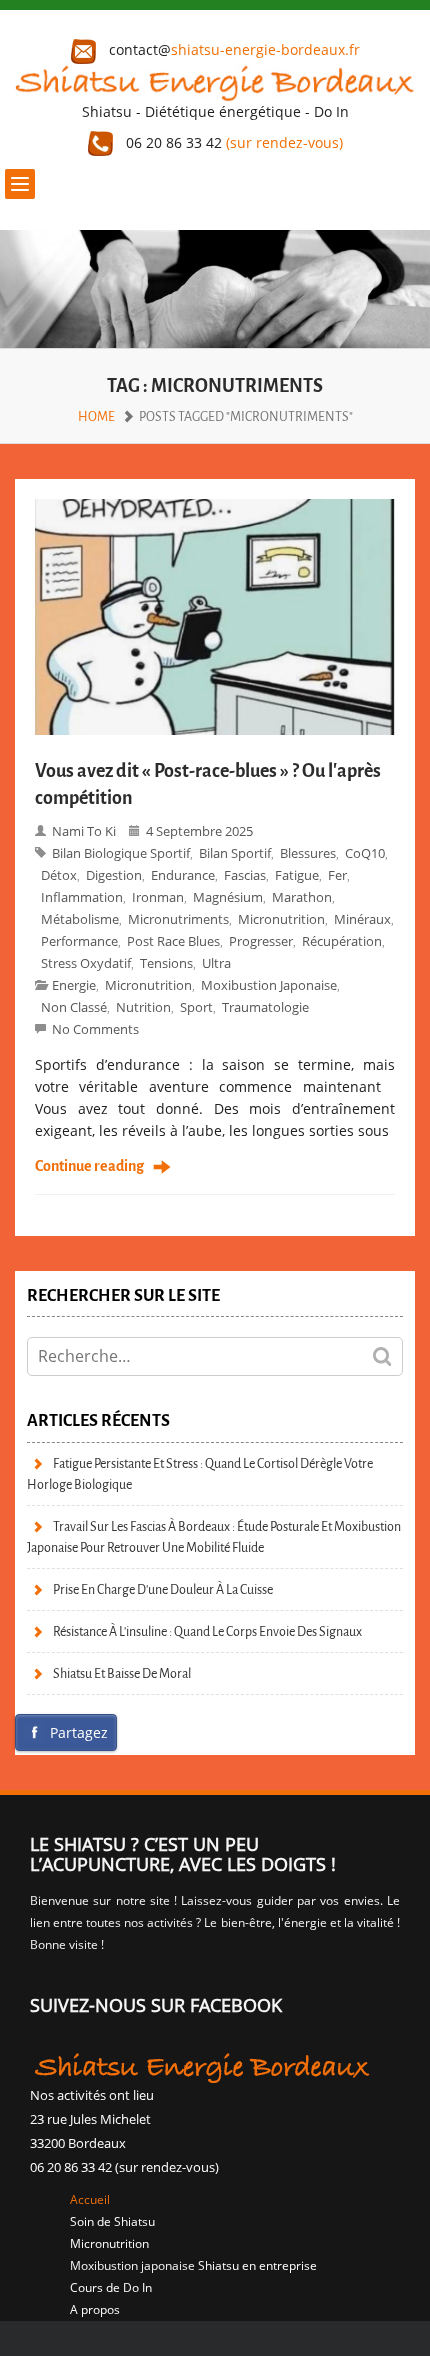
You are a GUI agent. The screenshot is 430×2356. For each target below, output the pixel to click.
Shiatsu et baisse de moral (122, 1673)
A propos (95, 2309)
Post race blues (173, 941)
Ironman (158, 897)
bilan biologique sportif (121, 853)
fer (337, 875)
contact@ (232, 49)
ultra (216, 963)
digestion (114, 875)
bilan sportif (235, 853)
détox (59, 875)
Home (96, 416)
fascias (245, 875)
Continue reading (89, 1167)
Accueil (90, 2199)
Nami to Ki (84, 831)
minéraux (362, 919)
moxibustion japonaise (269, 985)
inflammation (82, 897)
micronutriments (178, 919)
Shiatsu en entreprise (257, 2265)
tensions (166, 963)
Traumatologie (265, 1007)
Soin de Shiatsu (112, 2221)
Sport (196, 1007)
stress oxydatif (86, 963)
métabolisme (80, 919)
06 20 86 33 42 (232, 142)
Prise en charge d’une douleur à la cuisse (163, 1589)
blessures (308, 853)
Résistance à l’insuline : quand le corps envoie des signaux (207, 1631)
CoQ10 (365, 853)
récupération (342, 941)
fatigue (297, 875)
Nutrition (143, 1007)
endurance (183, 875)
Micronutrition (281, 919)
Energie (74, 985)
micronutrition (148, 985)
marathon (302, 897)
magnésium (228, 897)
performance (79, 941)
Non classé (74, 1007)
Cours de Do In (111, 2287)
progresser (261, 941)
